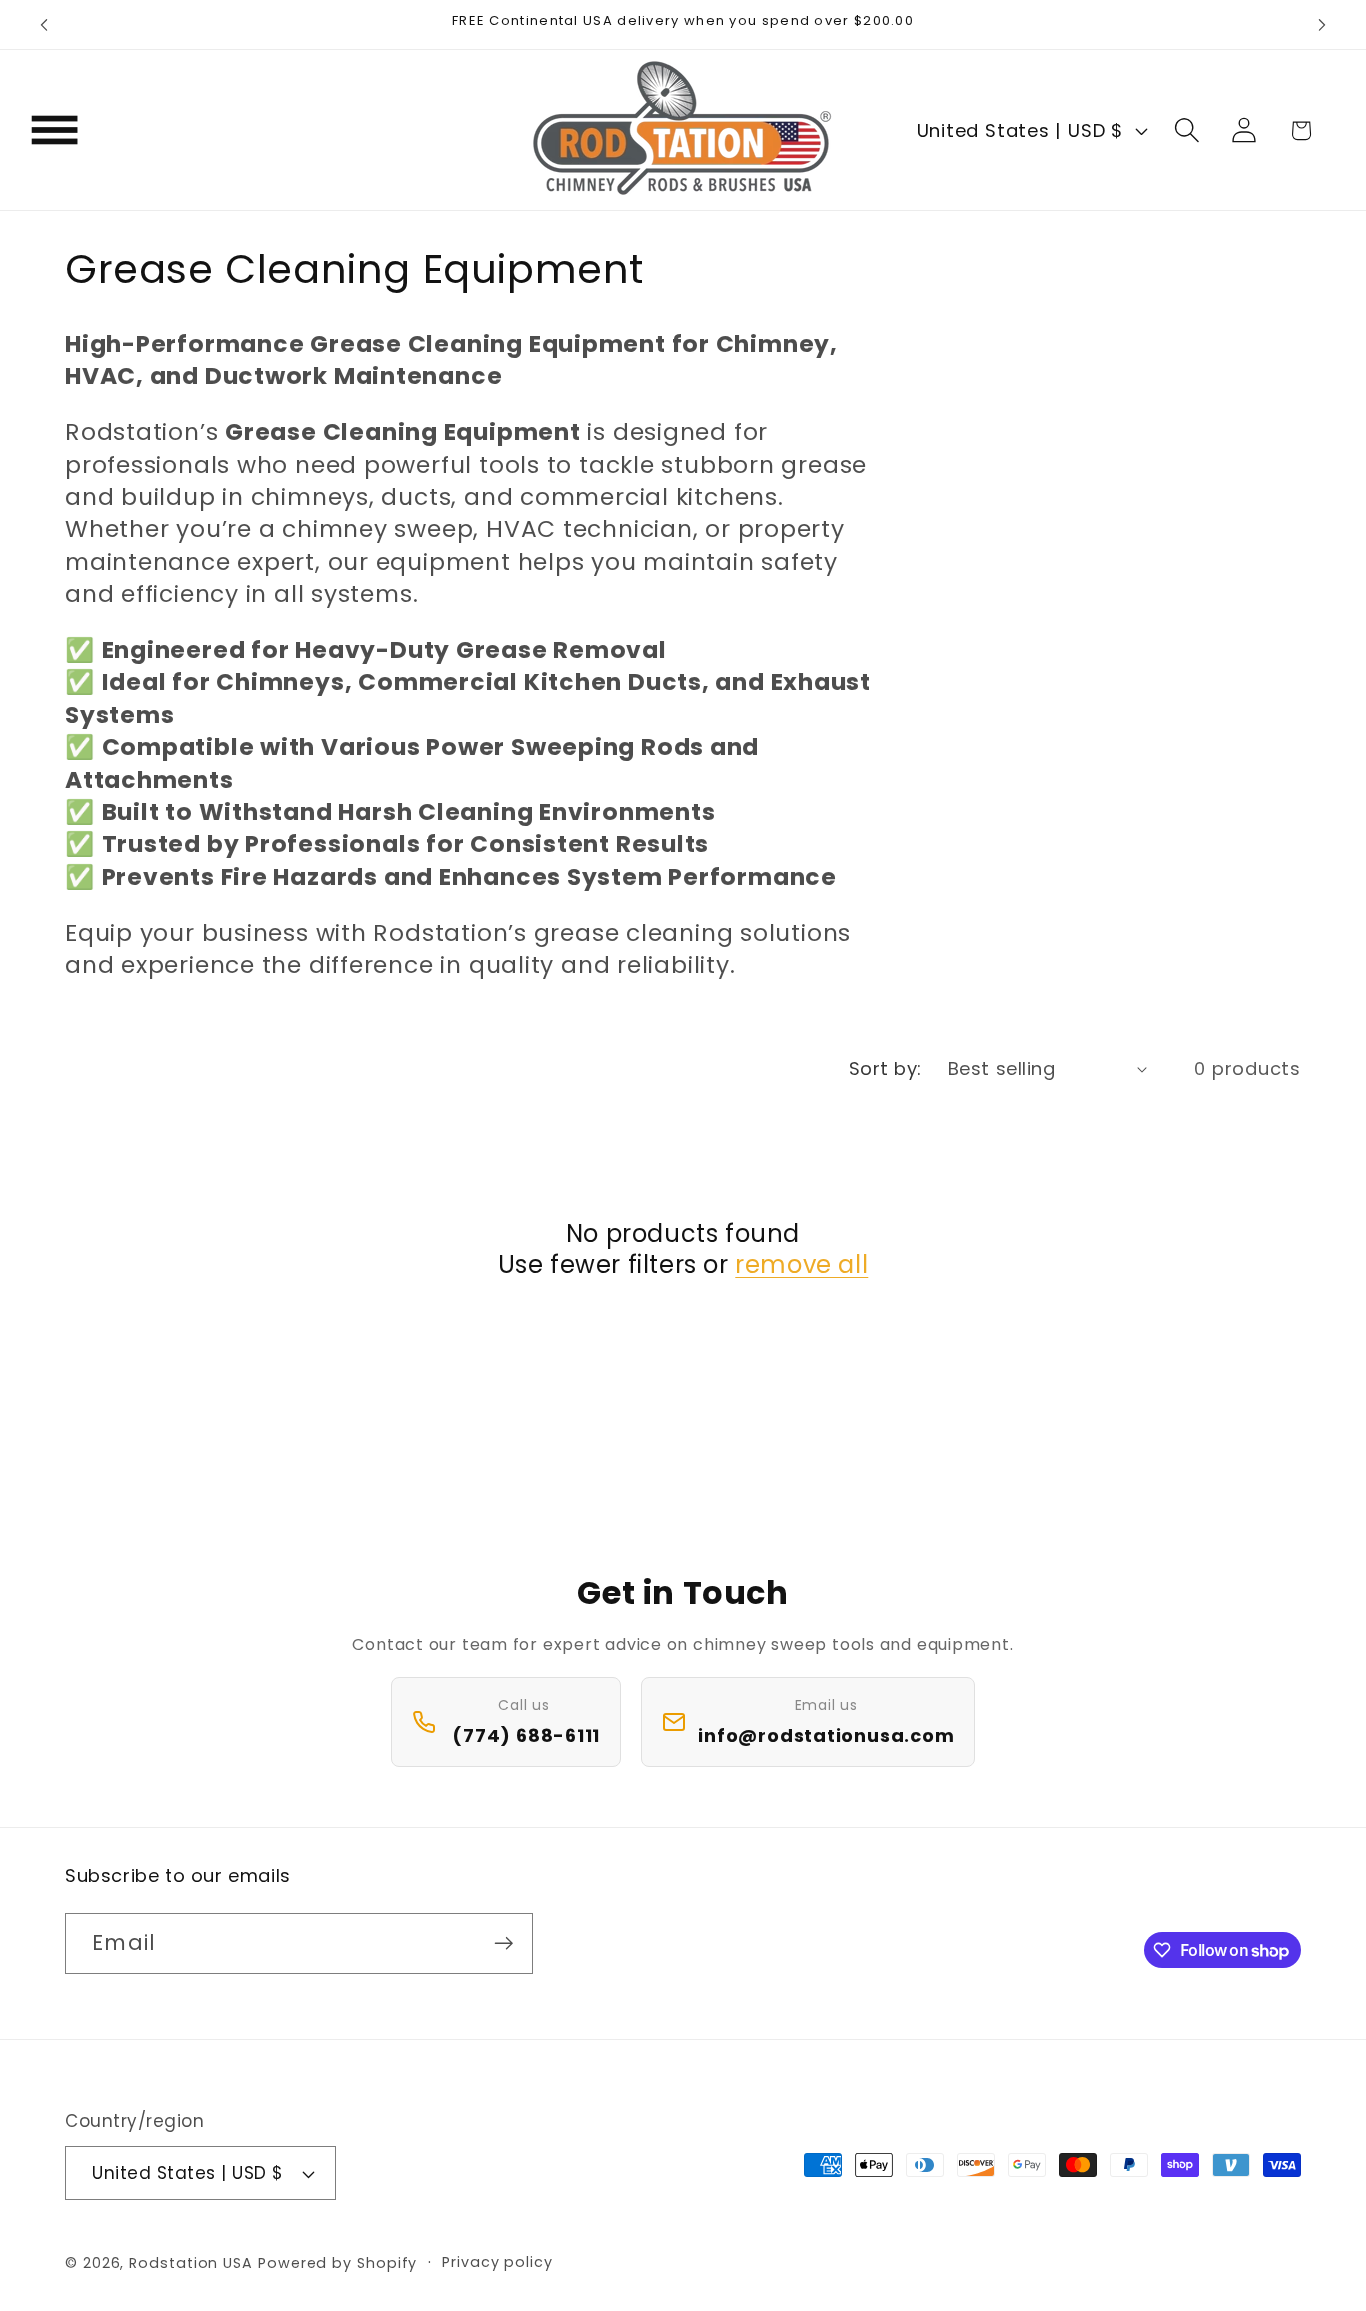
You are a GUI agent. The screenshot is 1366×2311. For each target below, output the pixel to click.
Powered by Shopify (337, 2263)
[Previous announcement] (44, 24)
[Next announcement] (1322, 24)
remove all (801, 1264)
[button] (54, 130)
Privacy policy (497, 2262)
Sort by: (885, 1068)
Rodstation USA (191, 2263)
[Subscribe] (503, 1943)
